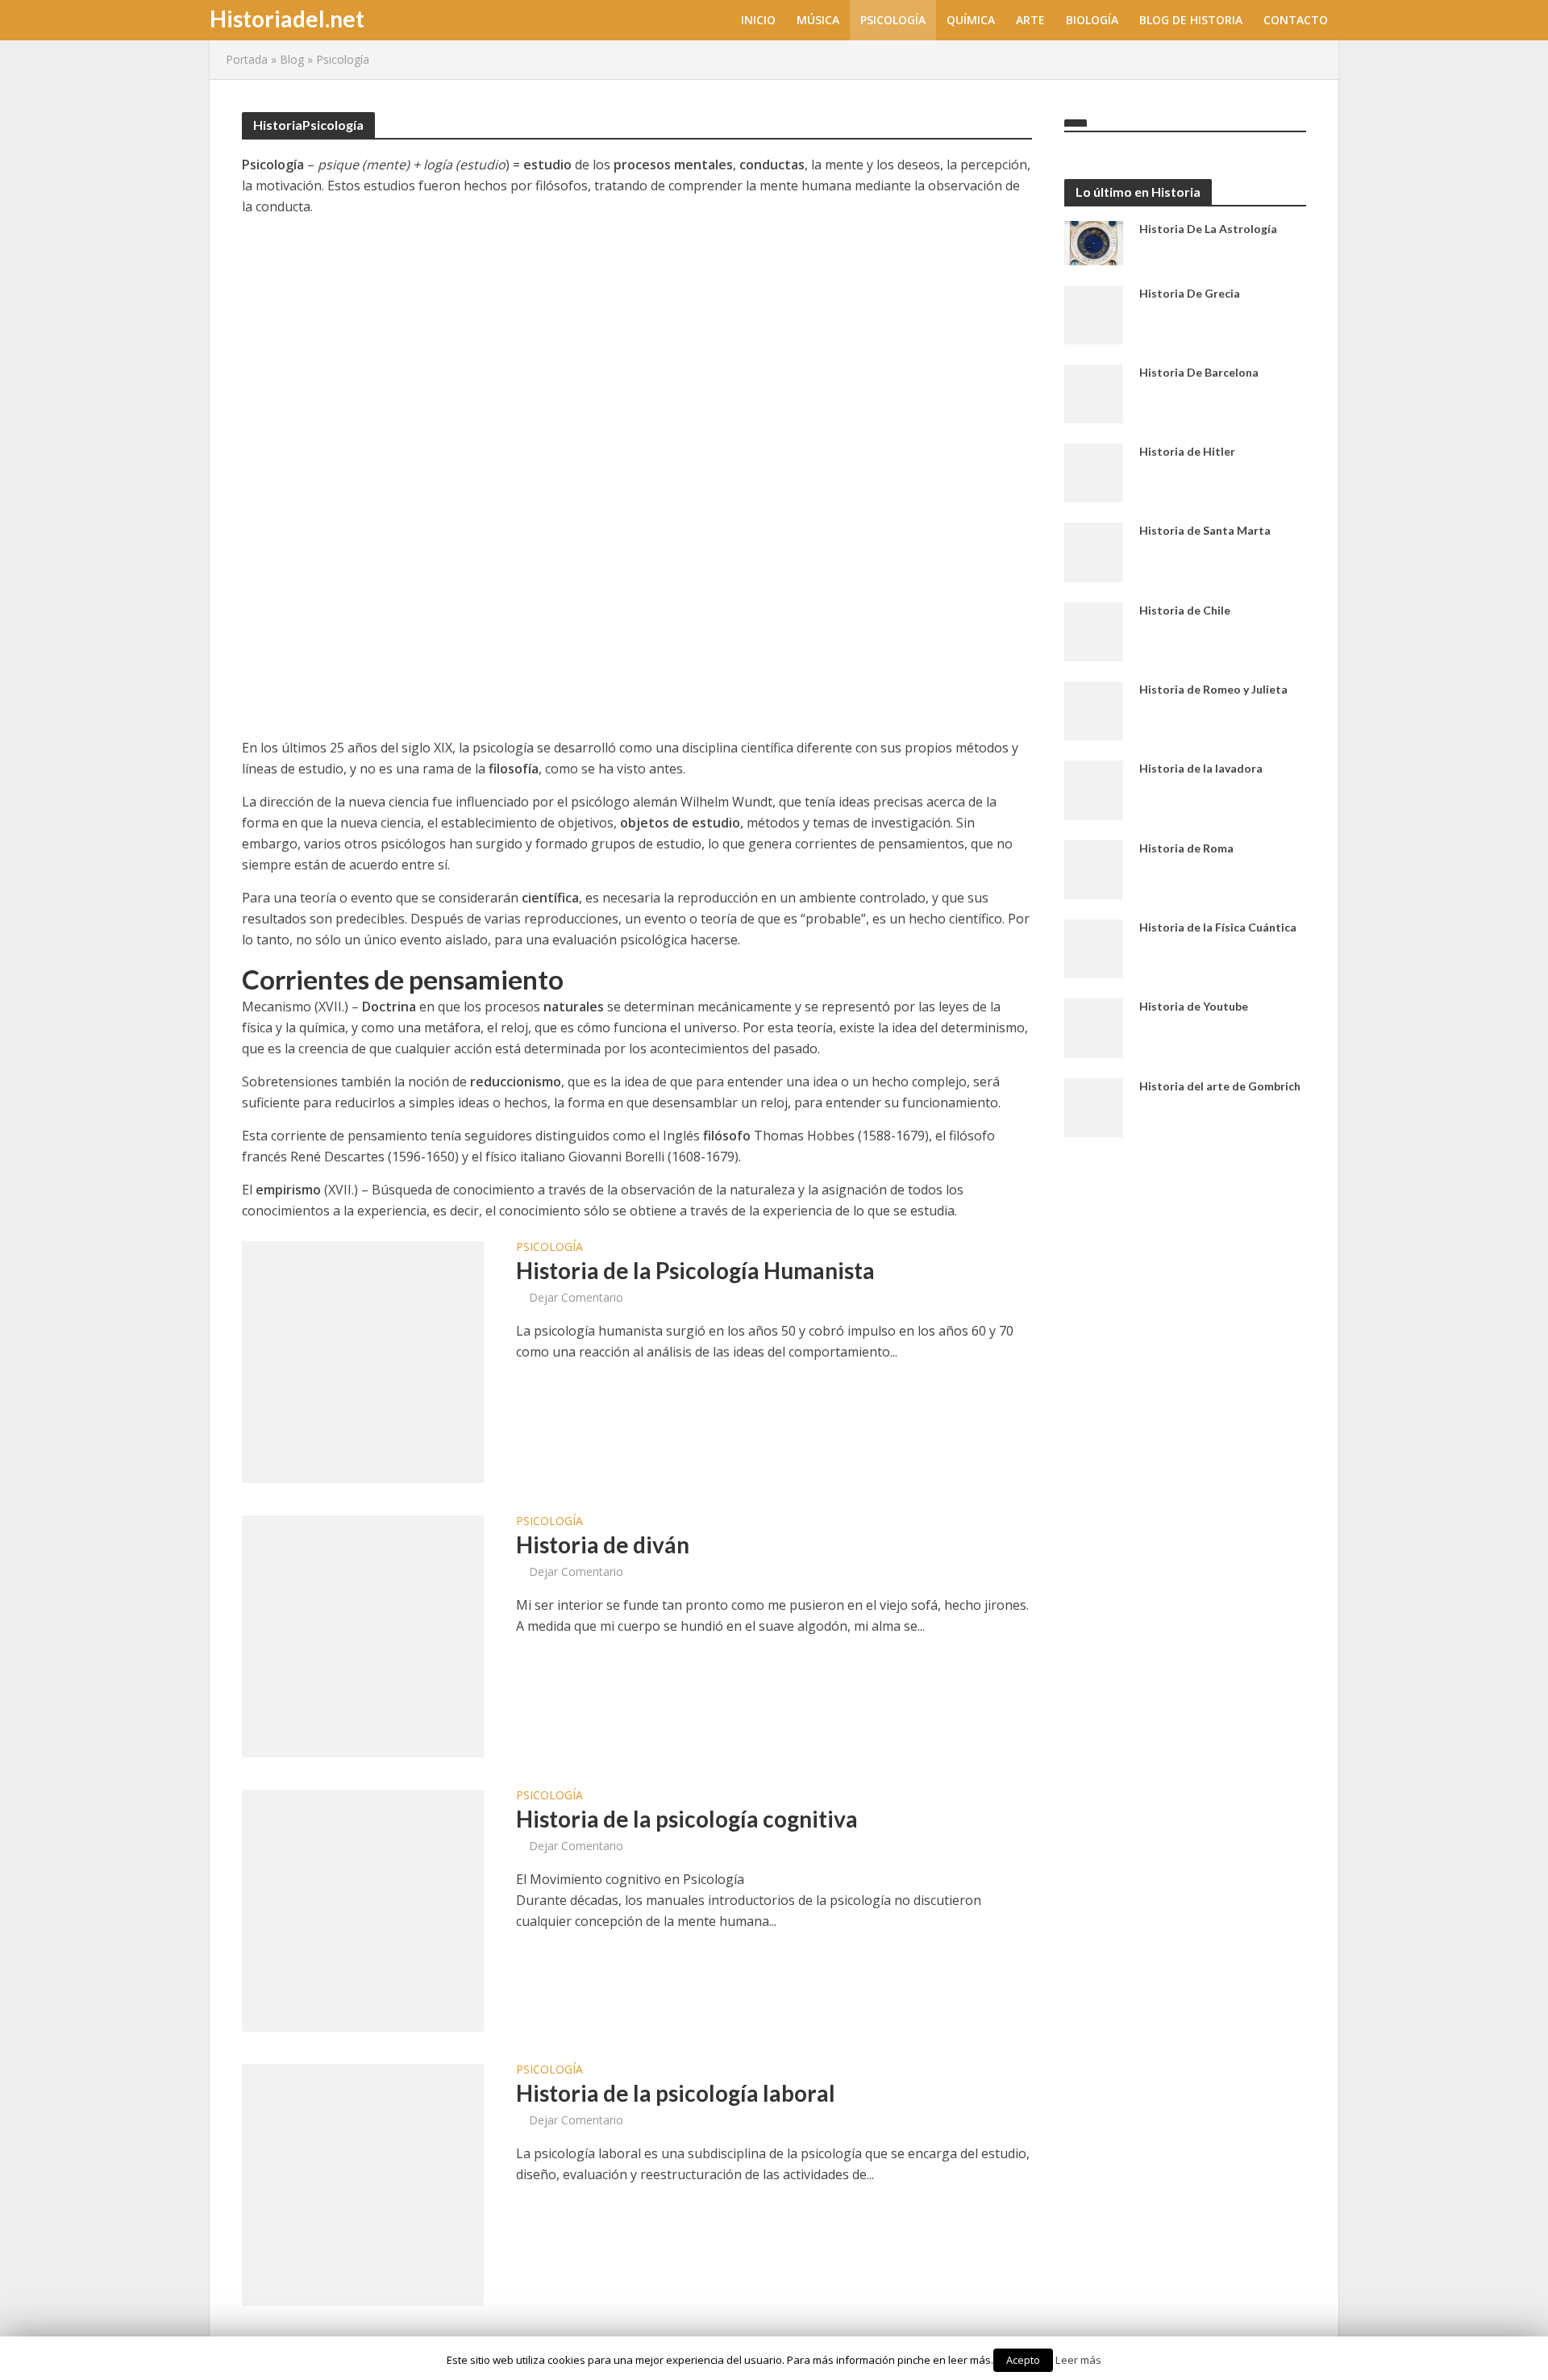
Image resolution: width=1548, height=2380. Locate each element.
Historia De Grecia (1190, 293)
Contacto (1296, 20)
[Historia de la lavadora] (1094, 789)
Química (971, 20)
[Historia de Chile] (1094, 631)
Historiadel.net (287, 19)
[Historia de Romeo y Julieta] (1094, 710)
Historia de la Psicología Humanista (695, 1270)
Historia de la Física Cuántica (1218, 927)
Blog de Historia (1191, 20)
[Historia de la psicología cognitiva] (363, 1909)
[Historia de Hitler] (1094, 472)
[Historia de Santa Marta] (1094, 551)
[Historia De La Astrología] (1094, 241)
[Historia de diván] (363, 1635)
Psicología (893, 20)
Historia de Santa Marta (1205, 530)
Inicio (758, 20)
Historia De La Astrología (1208, 229)
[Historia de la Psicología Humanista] (363, 1361)
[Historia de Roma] (1094, 868)
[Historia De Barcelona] (1094, 393)
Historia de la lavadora (1201, 768)
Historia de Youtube (1194, 1006)
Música (818, 20)
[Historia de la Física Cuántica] (1094, 948)
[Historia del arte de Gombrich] (1094, 1106)
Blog (292, 59)
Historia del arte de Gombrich (1220, 1086)
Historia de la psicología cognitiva (687, 1819)
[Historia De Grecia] (1094, 313)
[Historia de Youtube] (1094, 1027)
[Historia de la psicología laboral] (363, 2183)
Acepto (1023, 2360)
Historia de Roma (1186, 848)
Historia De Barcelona (1199, 372)
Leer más (1078, 2360)
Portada (247, 59)
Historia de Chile (1185, 610)
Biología (1092, 20)
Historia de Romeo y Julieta (1213, 689)
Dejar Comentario (576, 1297)
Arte (1030, 20)
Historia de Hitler (1187, 451)
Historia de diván (603, 1544)
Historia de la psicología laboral (676, 2093)
